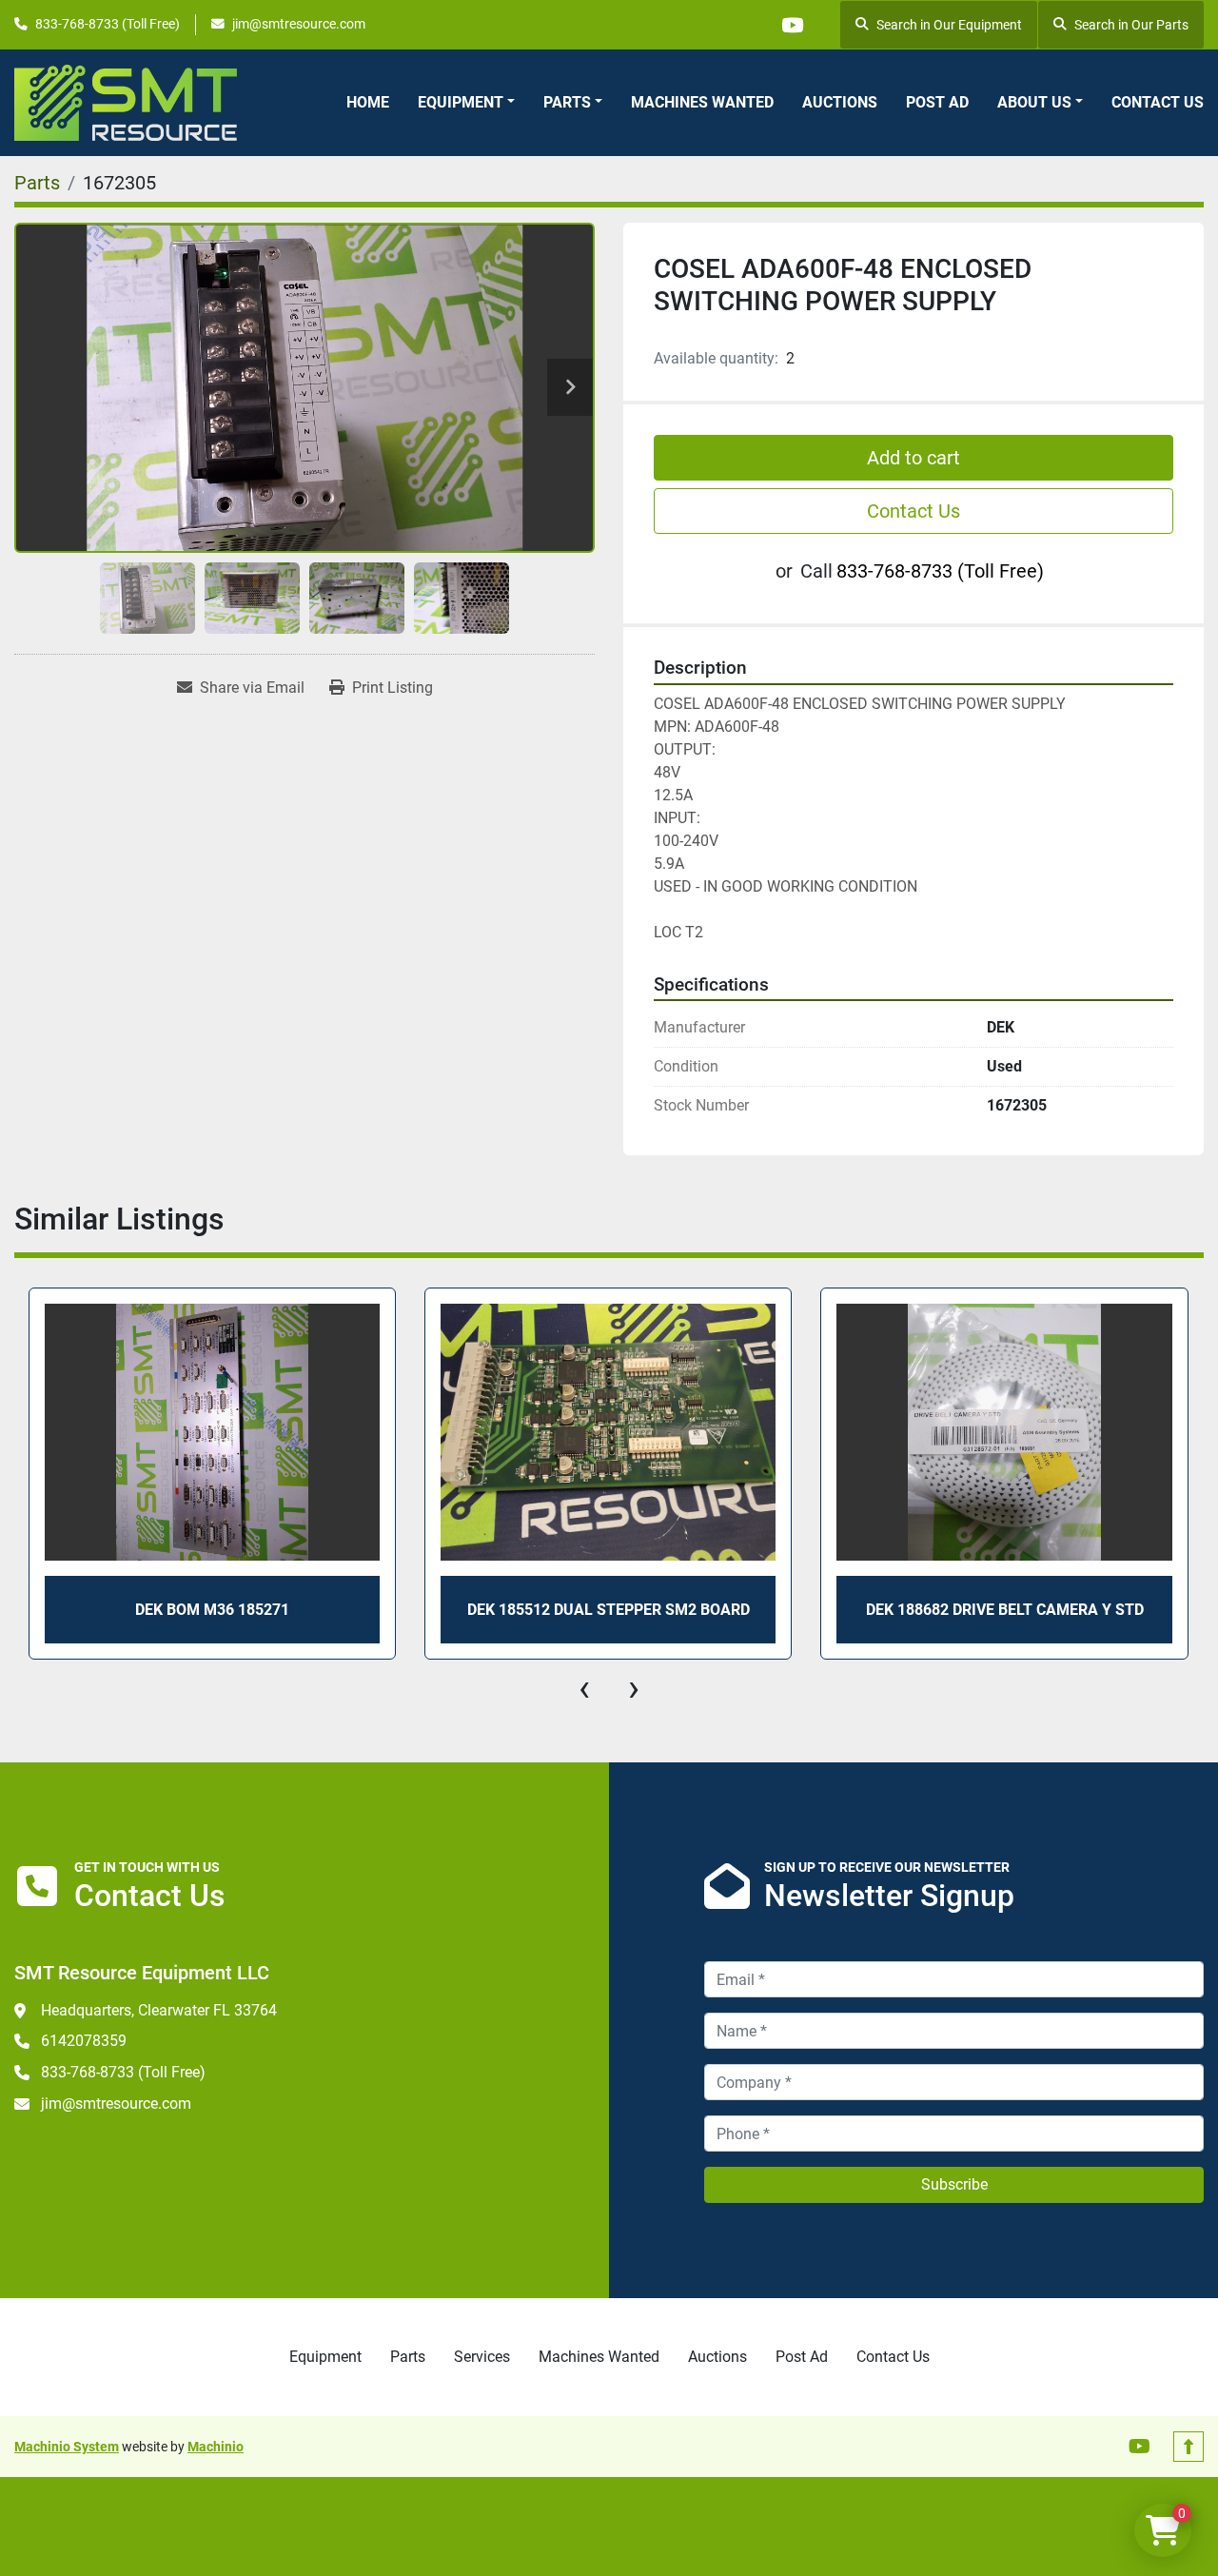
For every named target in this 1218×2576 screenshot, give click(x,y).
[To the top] (1189, 2447)
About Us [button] (1034, 102)
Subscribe (954, 2184)
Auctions (840, 102)
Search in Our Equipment (949, 25)
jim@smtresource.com (299, 24)
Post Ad (937, 102)
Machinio (216, 2447)
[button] (466, 103)
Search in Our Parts (1131, 25)
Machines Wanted (702, 102)
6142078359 (84, 2041)
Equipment (461, 102)
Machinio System (67, 2447)
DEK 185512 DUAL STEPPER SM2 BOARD (212, 1610)
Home (368, 102)
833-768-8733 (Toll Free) (108, 24)
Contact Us (1158, 102)
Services (482, 2357)
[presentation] (584, 1688)
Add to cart (913, 458)
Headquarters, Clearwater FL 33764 (159, 2010)
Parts (567, 102)
